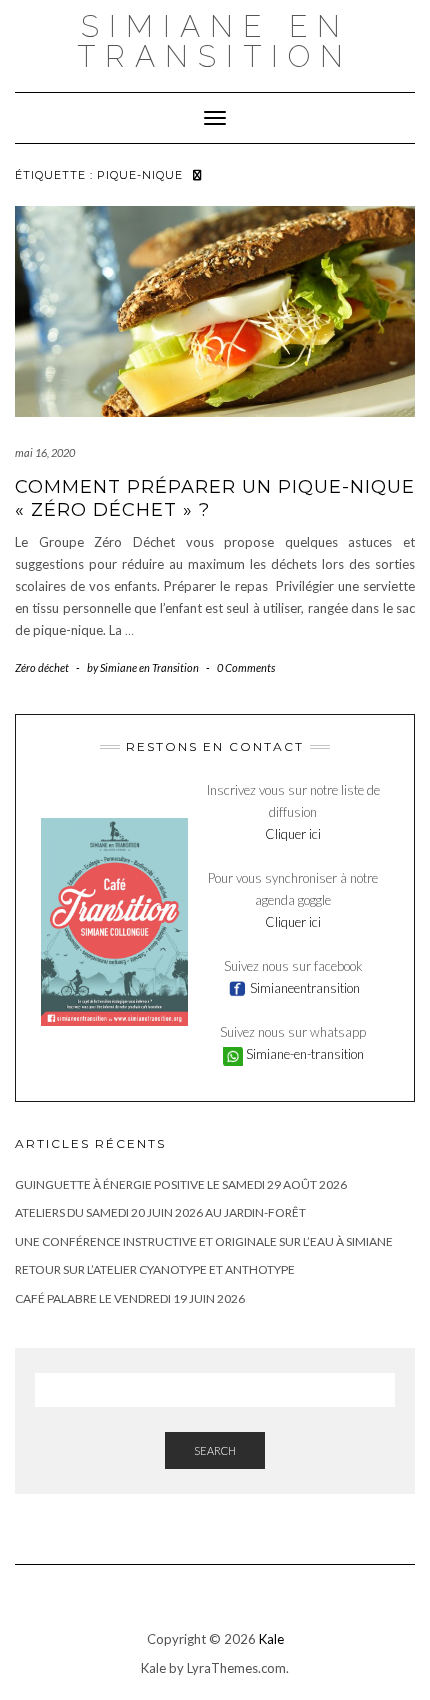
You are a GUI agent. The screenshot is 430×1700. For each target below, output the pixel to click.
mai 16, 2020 (45, 452)
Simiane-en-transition (303, 1054)
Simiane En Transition (215, 41)
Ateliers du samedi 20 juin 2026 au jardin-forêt (160, 1212)
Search (215, 1450)
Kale (271, 1639)
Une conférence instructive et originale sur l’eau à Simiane (204, 1241)
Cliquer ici (293, 834)
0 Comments (246, 667)
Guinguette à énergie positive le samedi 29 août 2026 (181, 1184)
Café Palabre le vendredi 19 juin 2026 (130, 1298)
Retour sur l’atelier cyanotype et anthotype (155, 1269)
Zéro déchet (42, 667)
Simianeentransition (303, 988)
